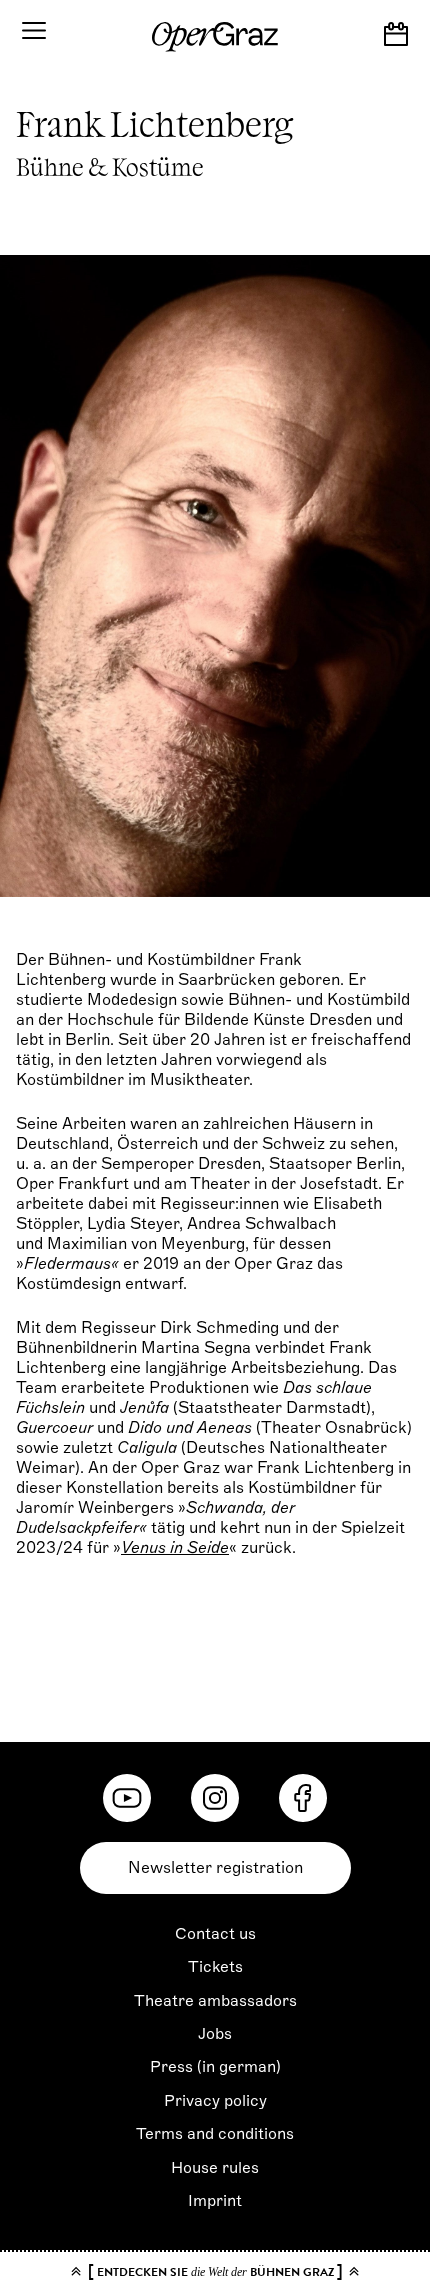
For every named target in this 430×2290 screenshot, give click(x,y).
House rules (215, 2168)
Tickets (215, 1967)
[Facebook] (303, 1798)
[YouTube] (127, 1798)
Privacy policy (215, 2101)
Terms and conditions (215, 2134)
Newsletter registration (215, 1868)
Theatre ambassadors (215, 2001)
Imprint (215, 2201)
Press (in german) (215, 2067)
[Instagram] (215, 1798)
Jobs (215, 2034)
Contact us (215, 1934)
